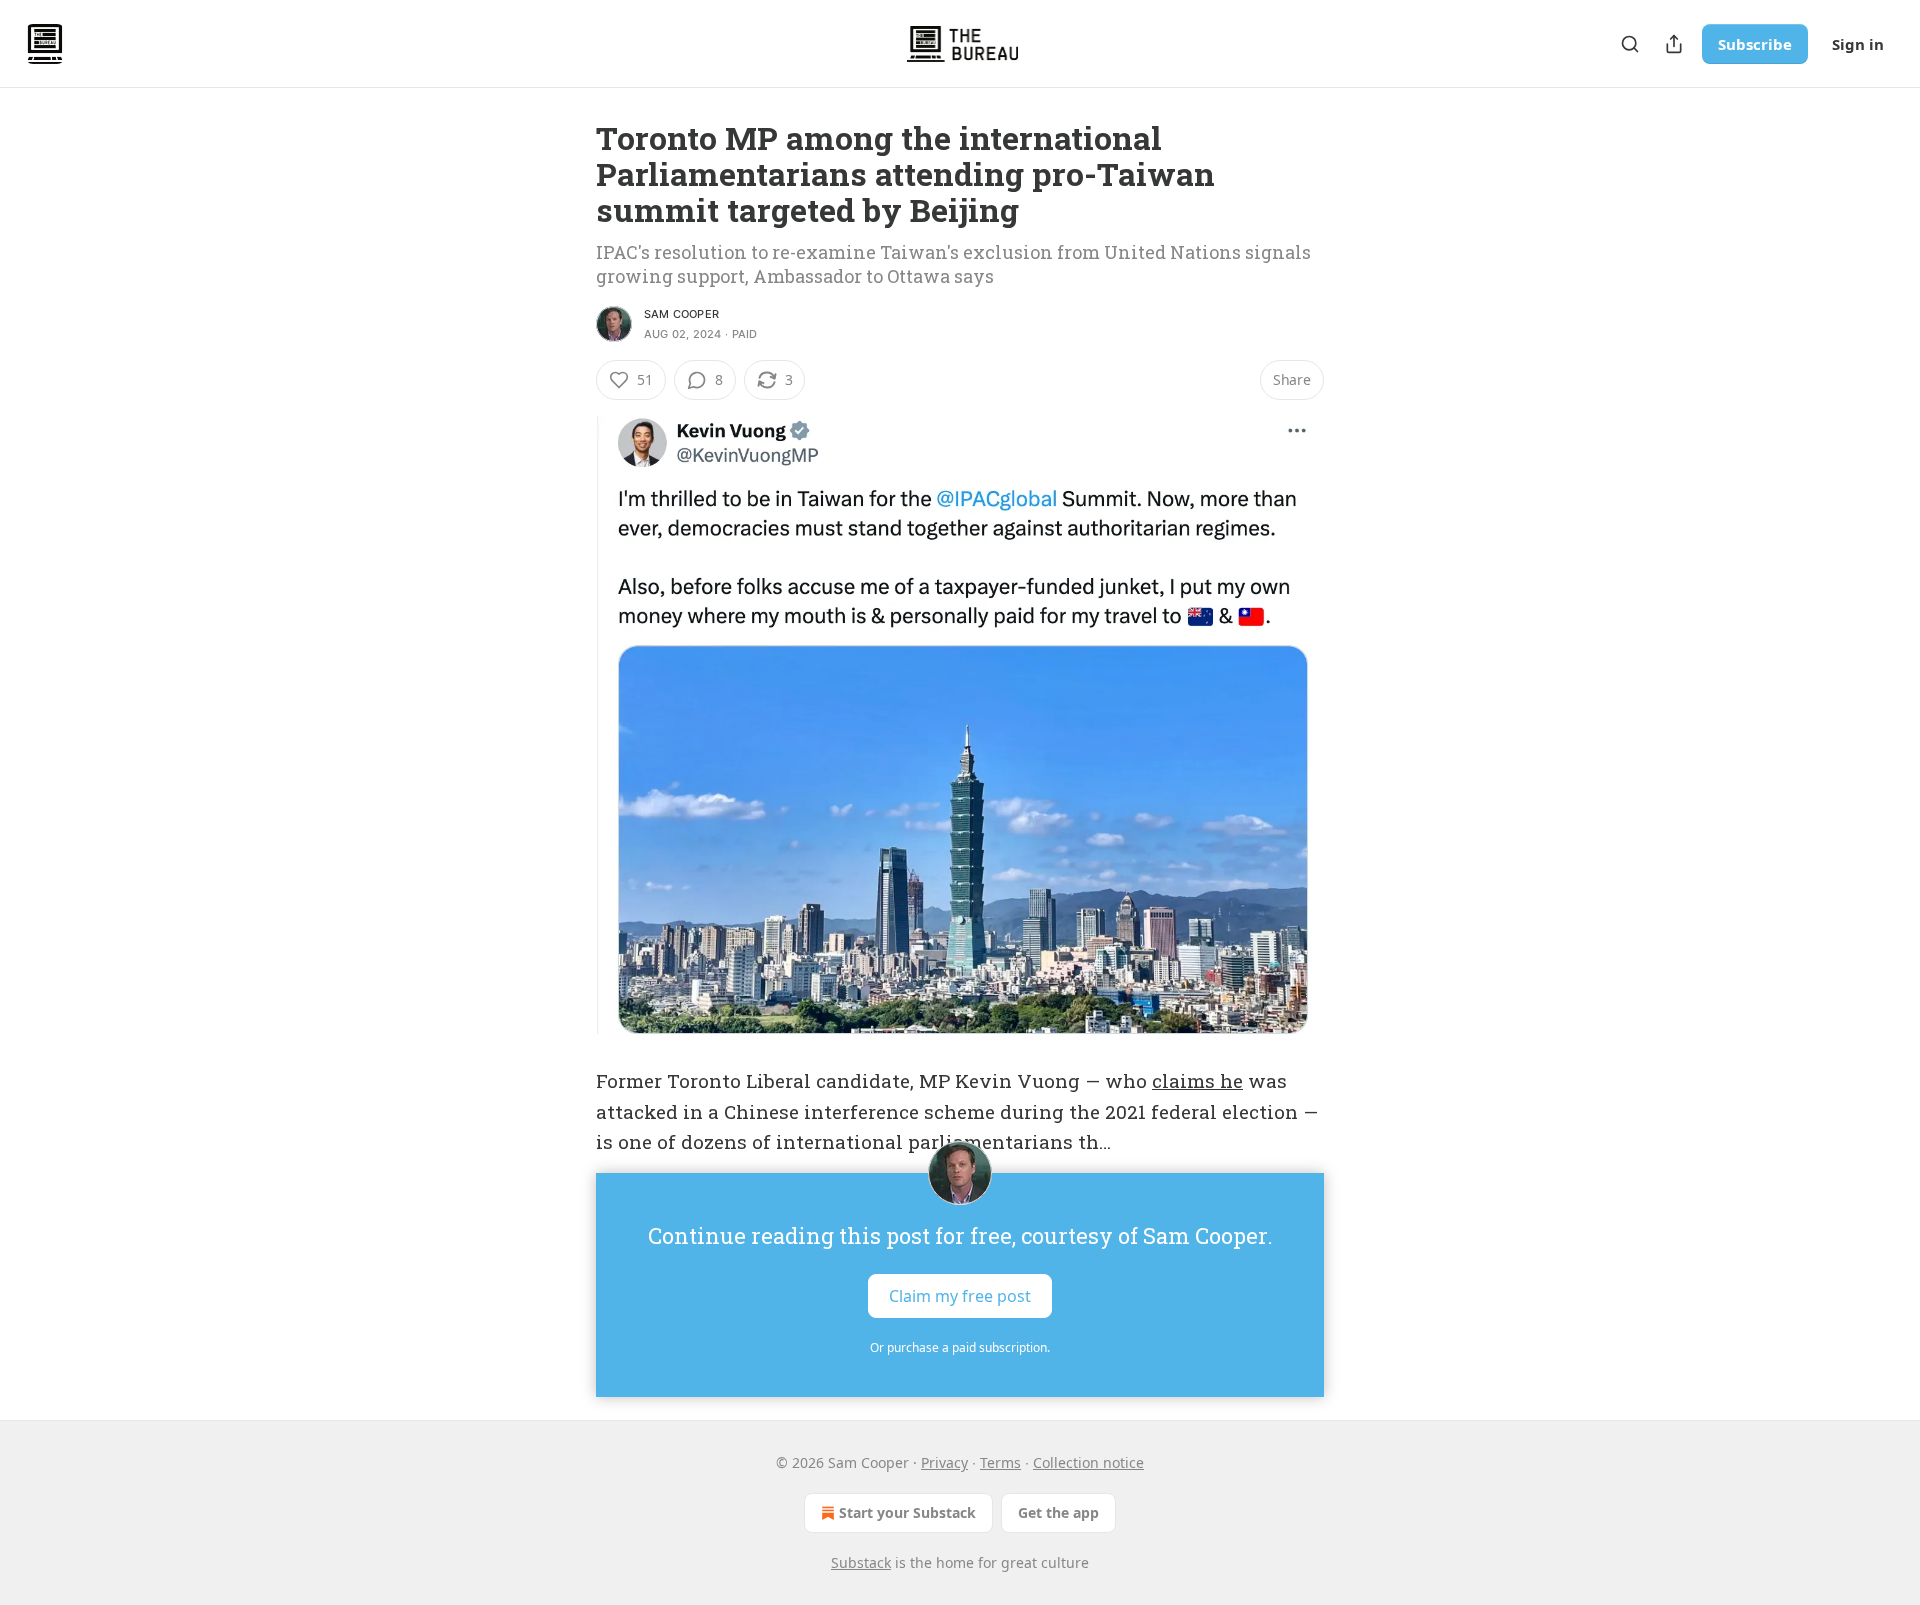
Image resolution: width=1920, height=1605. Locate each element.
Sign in (1858, 44)
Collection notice (1088, 1462)
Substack (861, 1562)
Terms (1000, 1462)
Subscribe (1755, 44)
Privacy (944, 1462)
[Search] (1630, 44)
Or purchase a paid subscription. (960, 1347)
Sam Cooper (681, 314)
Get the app (1058, 1512)
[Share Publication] (1674, 44)
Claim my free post (960, 1296)
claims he (1197, 1080)
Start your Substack (907, 1512)
